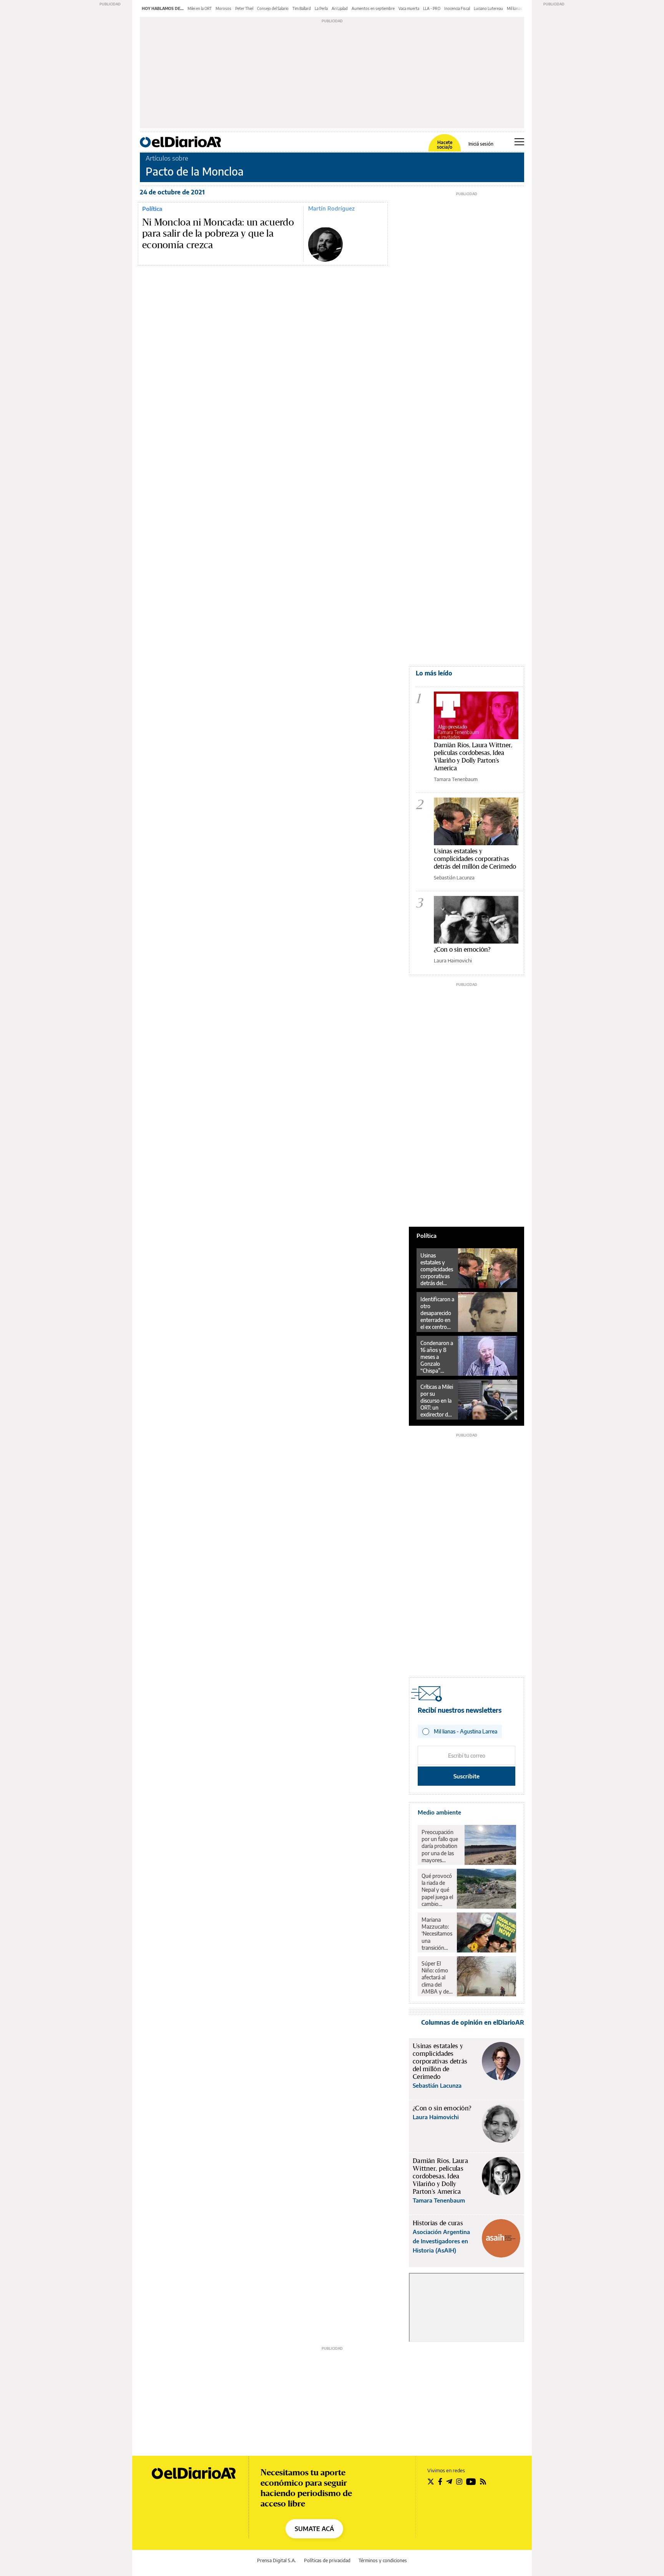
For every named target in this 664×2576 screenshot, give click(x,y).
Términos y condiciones (383, 2560)
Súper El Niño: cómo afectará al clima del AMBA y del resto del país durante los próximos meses (437, 1977)
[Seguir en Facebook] (440, 2481)
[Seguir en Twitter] (431, 2481)
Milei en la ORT (200, 8)
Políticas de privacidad (327, 2560)
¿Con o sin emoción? (462, 949)
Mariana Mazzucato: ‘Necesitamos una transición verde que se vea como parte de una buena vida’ (437, 1934)
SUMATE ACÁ (314, 2529)
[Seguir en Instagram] (459, 2481)
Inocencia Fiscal (457, 8)
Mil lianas (515, 8)
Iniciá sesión (481, 144)
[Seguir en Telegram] (449, 2481)
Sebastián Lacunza (454, 877)
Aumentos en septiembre (373, 8)
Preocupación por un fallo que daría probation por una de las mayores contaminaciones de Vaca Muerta (441, 1846)
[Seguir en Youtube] (471, 2481)
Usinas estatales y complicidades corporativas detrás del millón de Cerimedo (475, 858)
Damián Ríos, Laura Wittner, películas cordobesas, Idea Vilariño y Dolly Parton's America (473, 756)
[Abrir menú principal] (519, 142)
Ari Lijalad (340, 8)
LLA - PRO (432, 8)
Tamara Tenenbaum (456, 779)
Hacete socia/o (445, 145)
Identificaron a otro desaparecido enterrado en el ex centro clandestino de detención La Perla (437, 1313)
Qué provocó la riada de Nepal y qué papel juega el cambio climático (437, 1890)
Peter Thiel (244, 8)
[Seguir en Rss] (483, 2481)
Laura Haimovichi (453, 960)
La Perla (321, 8)
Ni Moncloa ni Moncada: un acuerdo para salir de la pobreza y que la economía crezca (218, 234)
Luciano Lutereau (488, 8)
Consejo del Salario (273, 8)
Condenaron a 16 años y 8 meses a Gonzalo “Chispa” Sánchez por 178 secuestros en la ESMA (437, 1357)
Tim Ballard (302, 8)
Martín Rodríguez (331, 208)
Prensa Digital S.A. (276, 2560)
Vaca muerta (409, 8)
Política (152, 209)
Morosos (223, 8)
